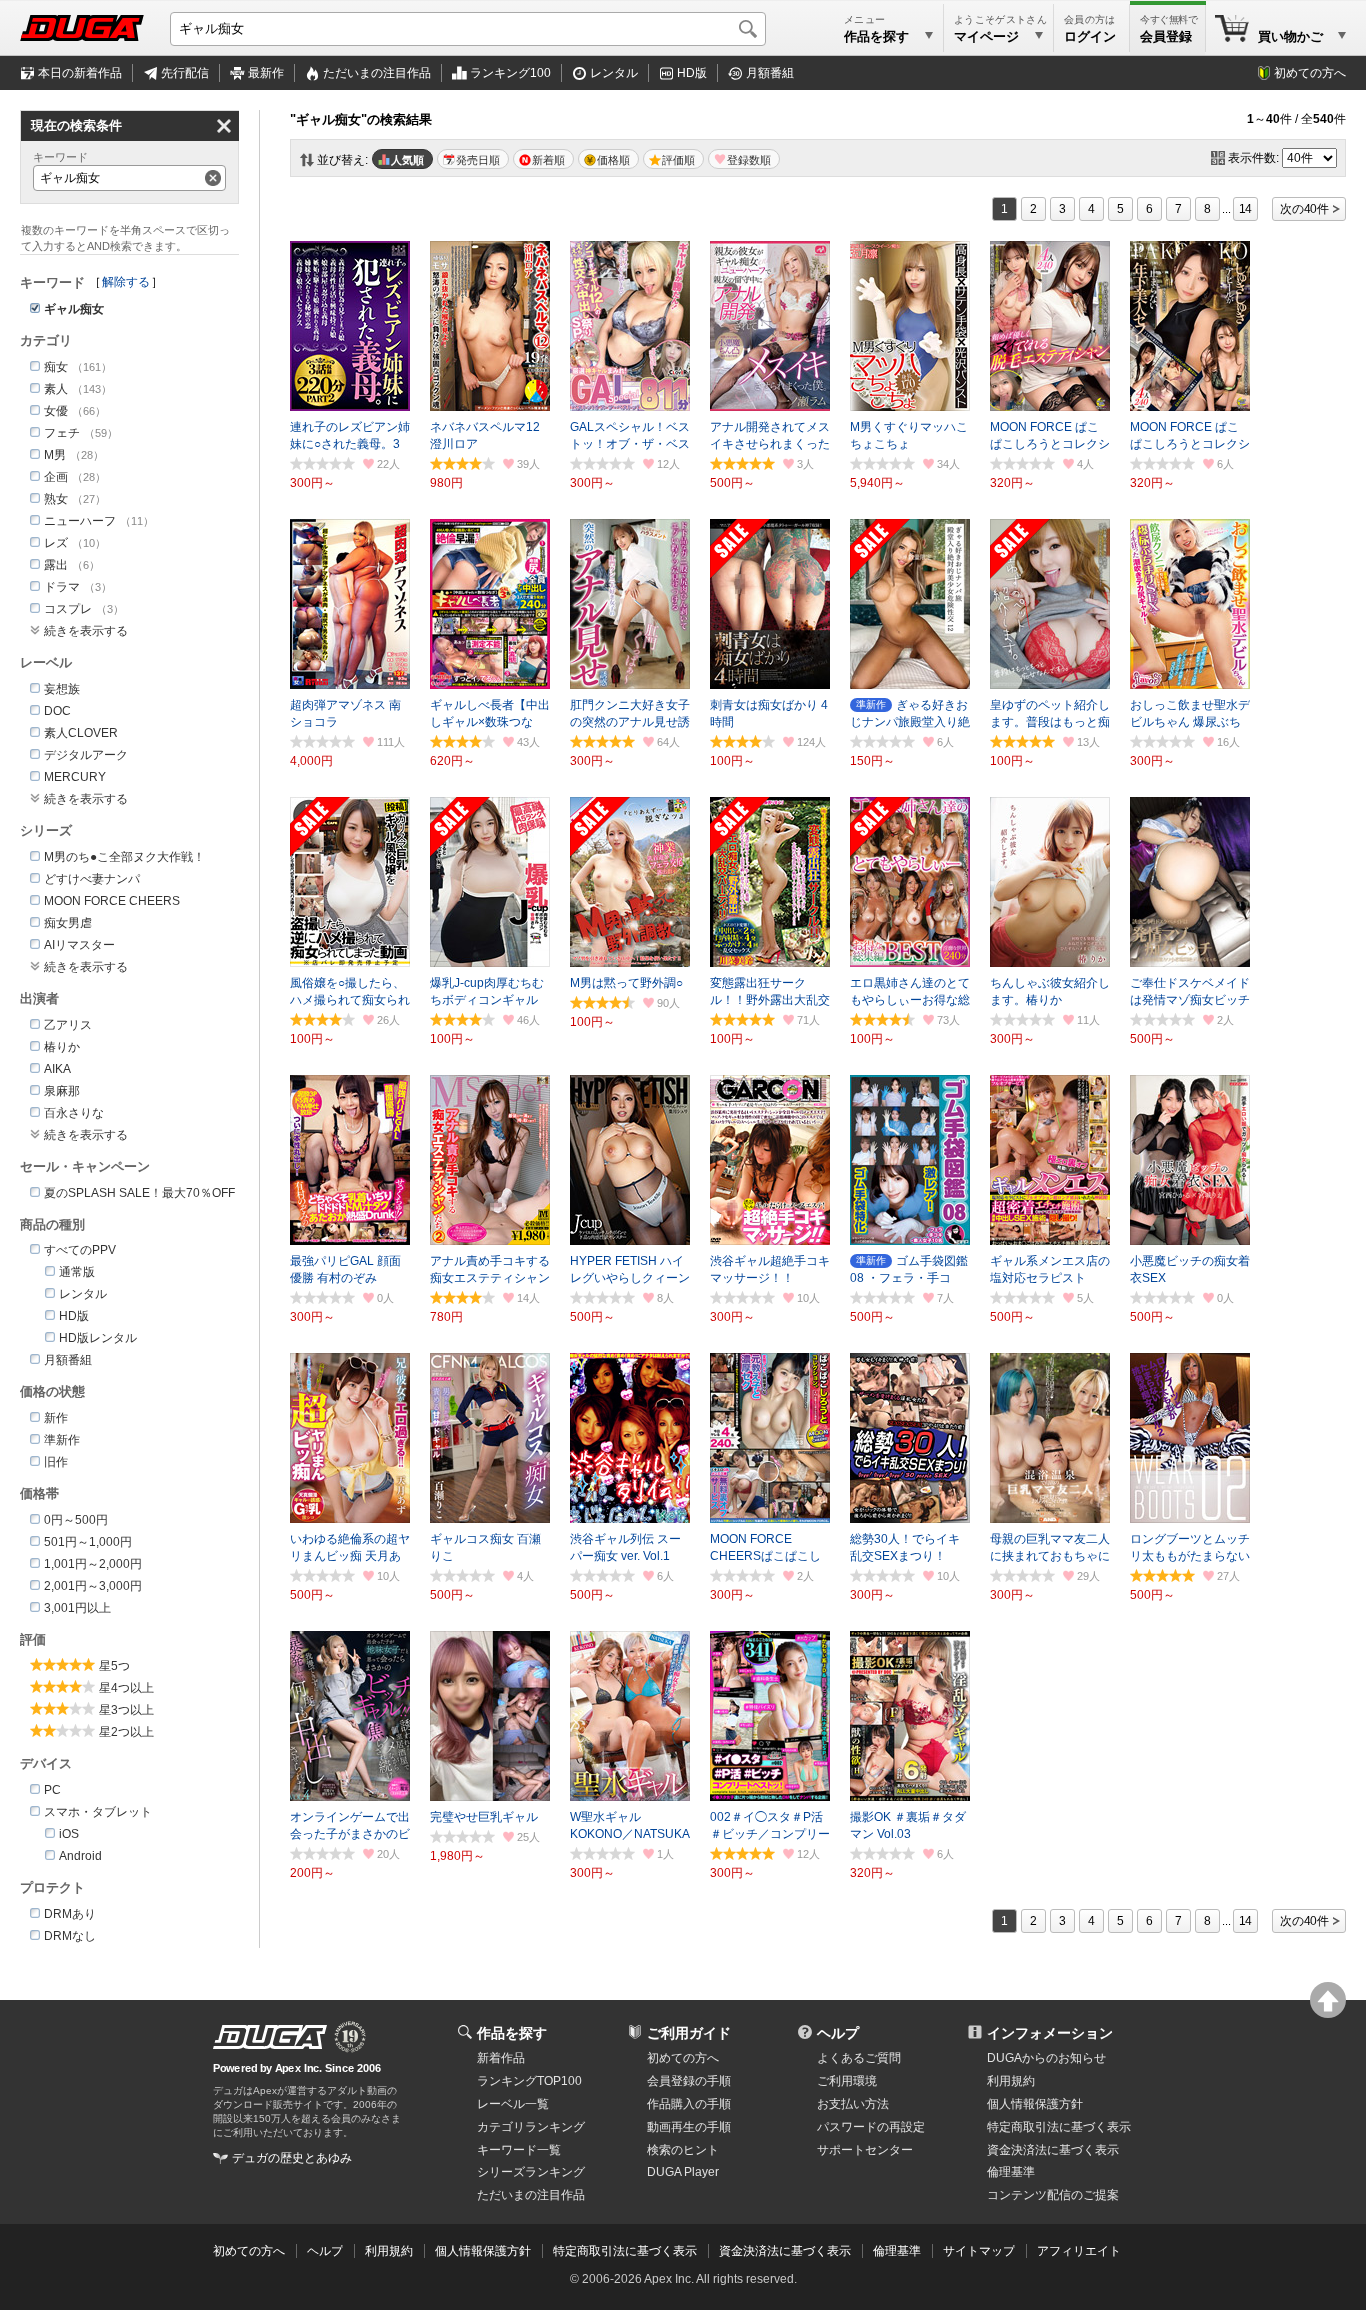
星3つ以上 (126, 1710)
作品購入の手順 (689, 2104)
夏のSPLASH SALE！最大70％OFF (139, 1193)
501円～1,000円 (88, 1542)
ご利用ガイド (689, 2033)
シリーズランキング (531, 2172)
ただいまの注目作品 (531, 2195)
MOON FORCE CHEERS (112, 901)
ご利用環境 (847, 2081)
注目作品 (377, 73)
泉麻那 (62, 1091)
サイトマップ (979, 2251)
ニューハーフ (80, 521)
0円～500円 (76, 1520)
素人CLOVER (81, 733)
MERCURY (75, 777)
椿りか (62, 1047)
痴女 (56, 367)
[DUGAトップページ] (82, 28)
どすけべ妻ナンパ (92, 879)
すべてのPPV (80, 1250)
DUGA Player (683, 2172)
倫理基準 (1011, 2172)
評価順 (678, 160)
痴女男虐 (68, 923)
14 (1246, 209)
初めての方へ (1310, 73)
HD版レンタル (98, 1338)
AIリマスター (79, 945)
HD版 (692, 73)
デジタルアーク (86, 755)
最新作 (266, 73)
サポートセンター (865, 2150)
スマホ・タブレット (98, 1812)
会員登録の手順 (689, 2081)
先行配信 (185, 73)
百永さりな (74, 1113)
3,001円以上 (77, 1608)
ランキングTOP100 (529, 2081)
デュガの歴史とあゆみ (292, 2158)
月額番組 (770, 73)
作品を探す (512, 2033)
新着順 (548, 160)
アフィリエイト (1079, 2251)
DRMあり (70, 1914)
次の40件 (1304, 209)
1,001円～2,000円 (93, 1564)
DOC (57, 711)
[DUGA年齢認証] (270, 2037)
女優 (56, 411)
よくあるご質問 (859, 2058)
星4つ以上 (126, 1688)
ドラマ (62, 587)
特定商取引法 (1059, 2127)
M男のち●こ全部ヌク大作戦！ (124, 857)
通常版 (77, 1272)
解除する (126, 282)
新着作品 (501, 2058)
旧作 (56, 1462)
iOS (69, 1834)
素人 (56, 389)
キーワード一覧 (519, 2150)
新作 (56, 1418)
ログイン (1090, 36)
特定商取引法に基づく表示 (625, 2251)
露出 (56, 565)
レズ (56, 543)
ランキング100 (510, 73)
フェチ (62, 433)
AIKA (57, 1069)
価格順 (613, 160)
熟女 (56, 499)
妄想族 (62, 689)
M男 (55, 455)
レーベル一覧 (513, 2104)
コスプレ (68, 609)
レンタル (614, 73)
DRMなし (70, 1936)
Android (80, 1856)
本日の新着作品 (80, 73)
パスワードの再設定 (871, 2127)
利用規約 (1011, 2081)
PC (52, 1790)
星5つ (114, 1666)
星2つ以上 (126, 1732)
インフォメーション (1050, 2033)
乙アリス (68, 1025)
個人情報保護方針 (1035, 2104)
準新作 (62, 1440)
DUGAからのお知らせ (1046, 2058)
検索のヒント (683, 2150)
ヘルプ (838, 2033)
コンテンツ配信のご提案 (1053, 2195)
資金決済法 (1053, 2150)
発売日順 (478, 160)
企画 (56, 477)
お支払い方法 (853, 2104)
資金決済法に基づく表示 (785, 2251)
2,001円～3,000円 (93, 1586)
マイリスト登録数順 (744, 159)
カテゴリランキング (531, 2127)
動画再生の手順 (689, 2127)
